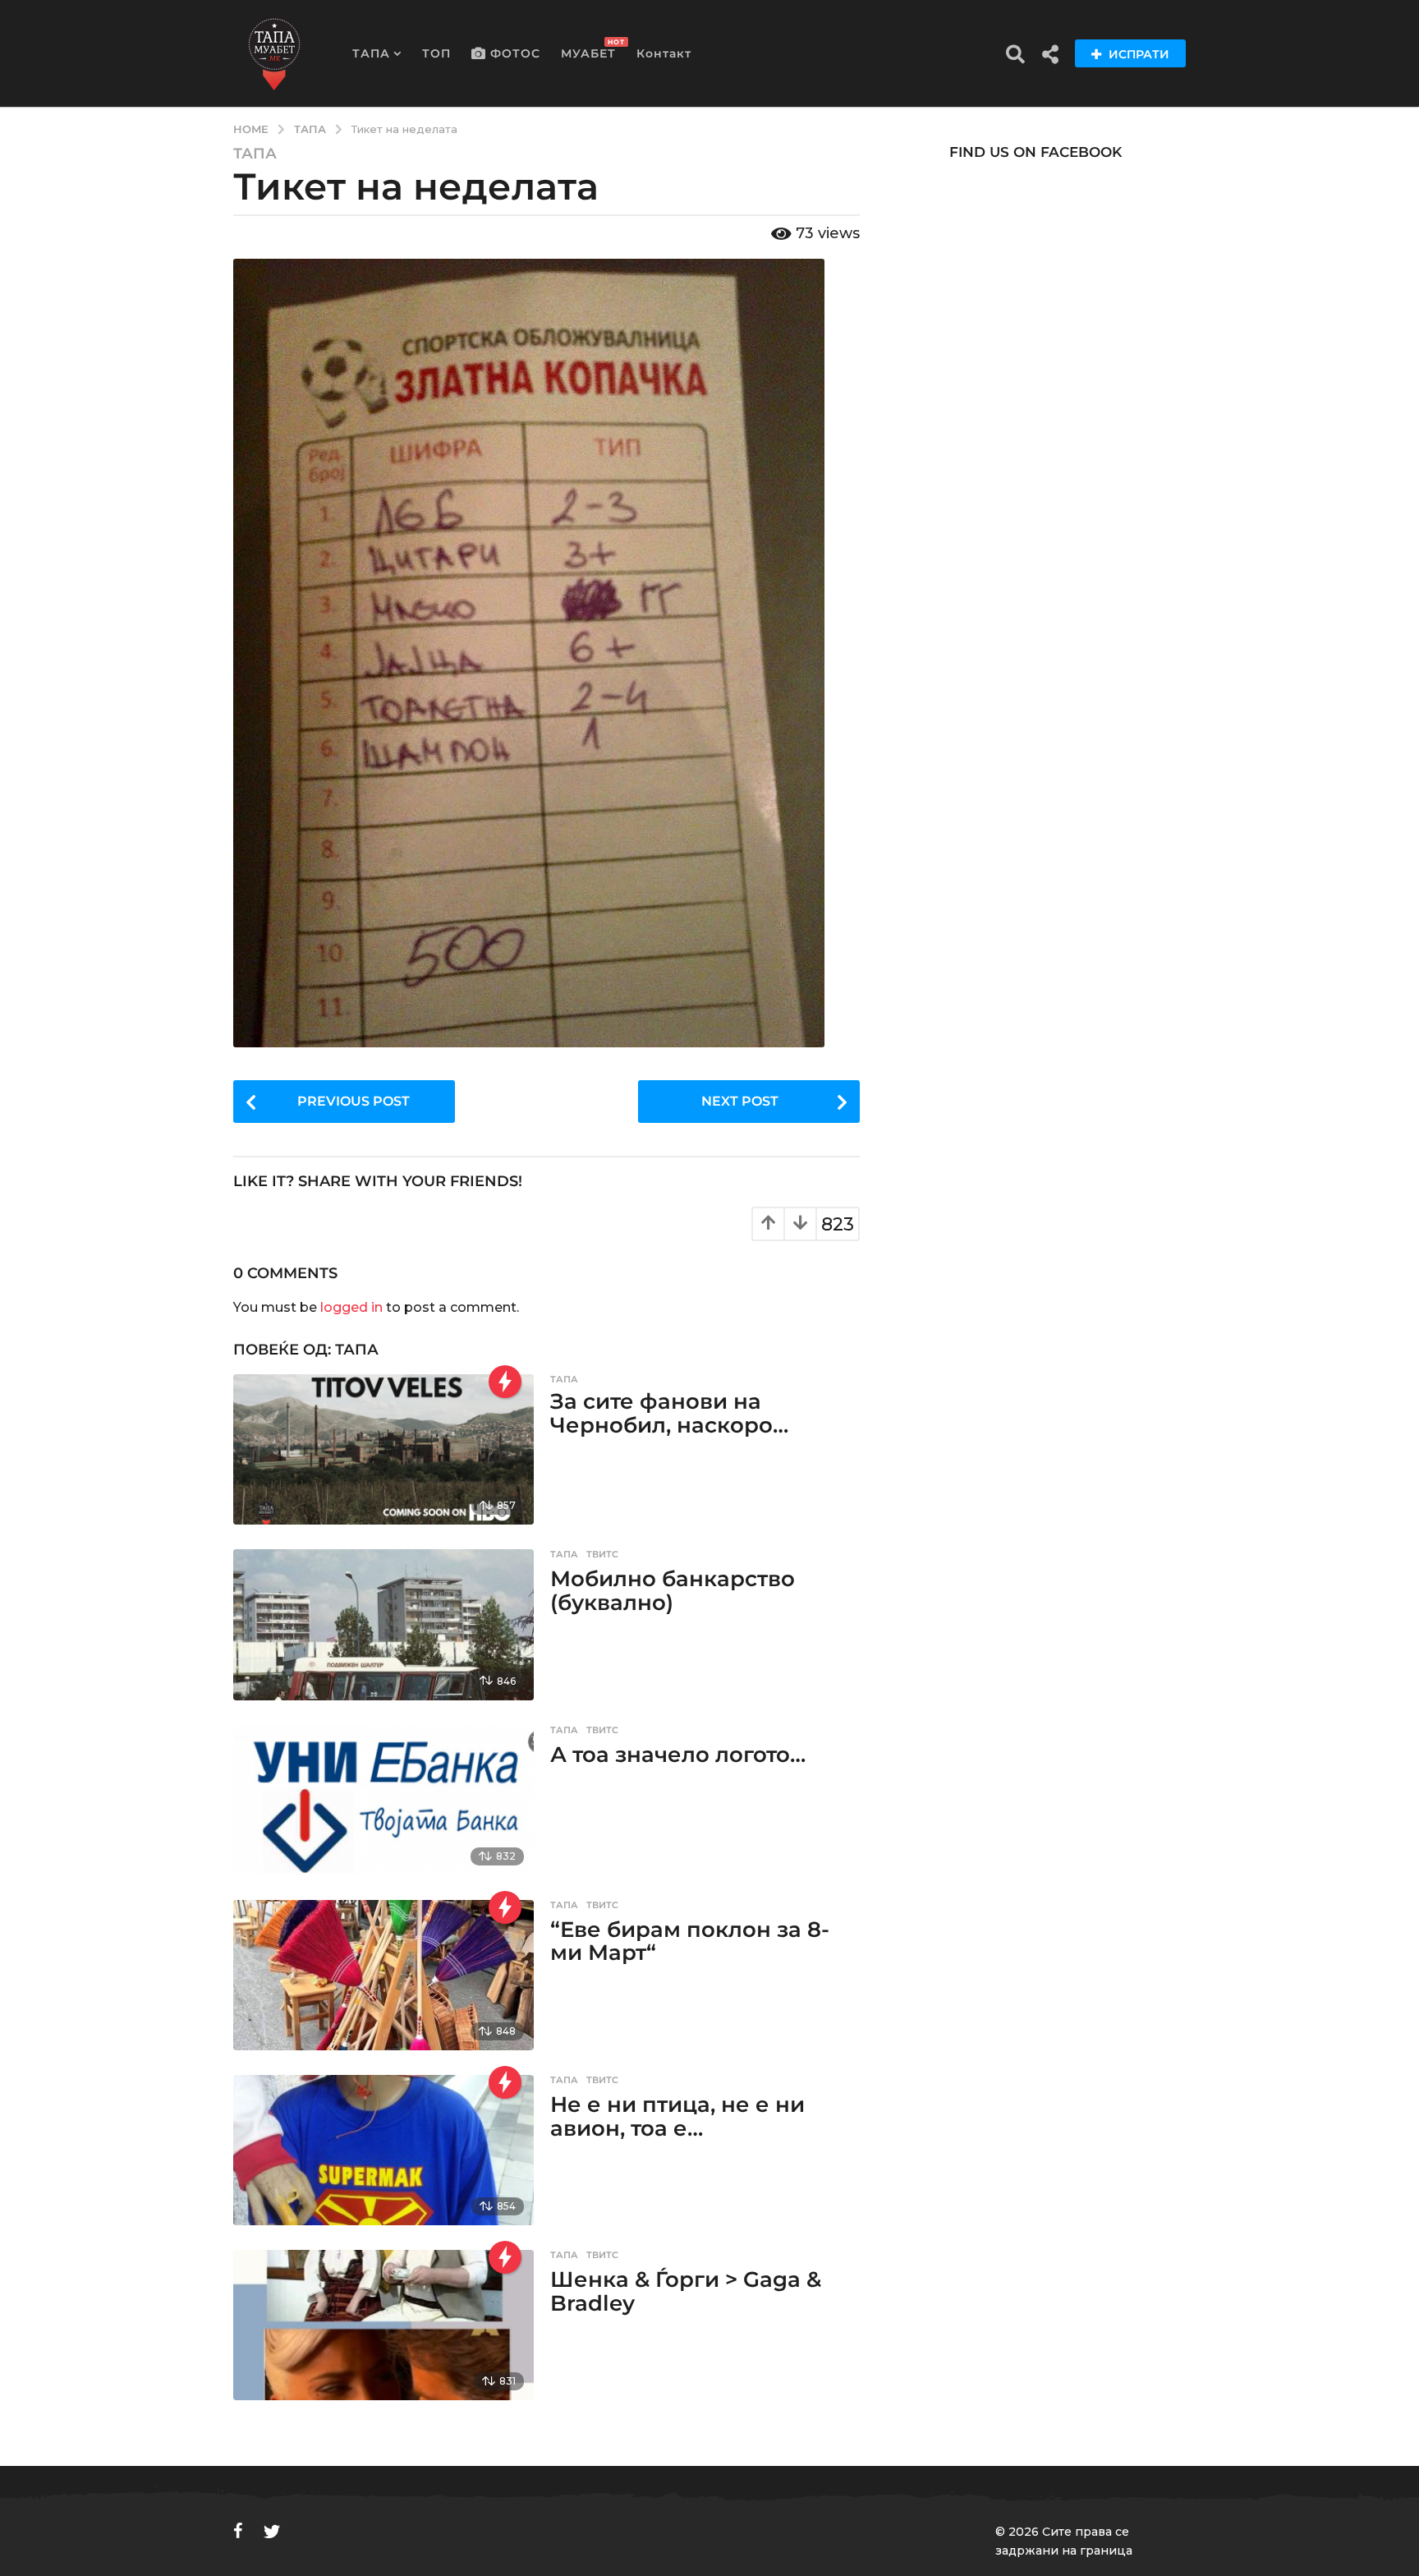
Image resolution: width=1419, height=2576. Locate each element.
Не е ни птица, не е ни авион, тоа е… (677, 2116)
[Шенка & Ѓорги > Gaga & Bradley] (383, 2325)
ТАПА (371, 53)
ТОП (436, 53)
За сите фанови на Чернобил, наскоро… (669, 1413)
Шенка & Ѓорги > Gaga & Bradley (686, 2291)
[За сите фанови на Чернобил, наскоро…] (383, 1449)
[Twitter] (272, 2531)
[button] (1015, 53)
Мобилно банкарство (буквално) (673, 1591)
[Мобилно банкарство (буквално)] (383, 1624)
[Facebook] (238, 2531)
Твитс (602, 1554)
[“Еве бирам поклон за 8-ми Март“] (383, 1975)
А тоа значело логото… (678, 1755)
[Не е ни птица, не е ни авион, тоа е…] (383, 2150)
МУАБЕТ (588, 49)
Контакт (664, 53)
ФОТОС (515, 53)
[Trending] (505, 1382)
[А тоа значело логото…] (383, 1800)
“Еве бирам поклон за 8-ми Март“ (690, 1941)
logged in (351, 1307)
